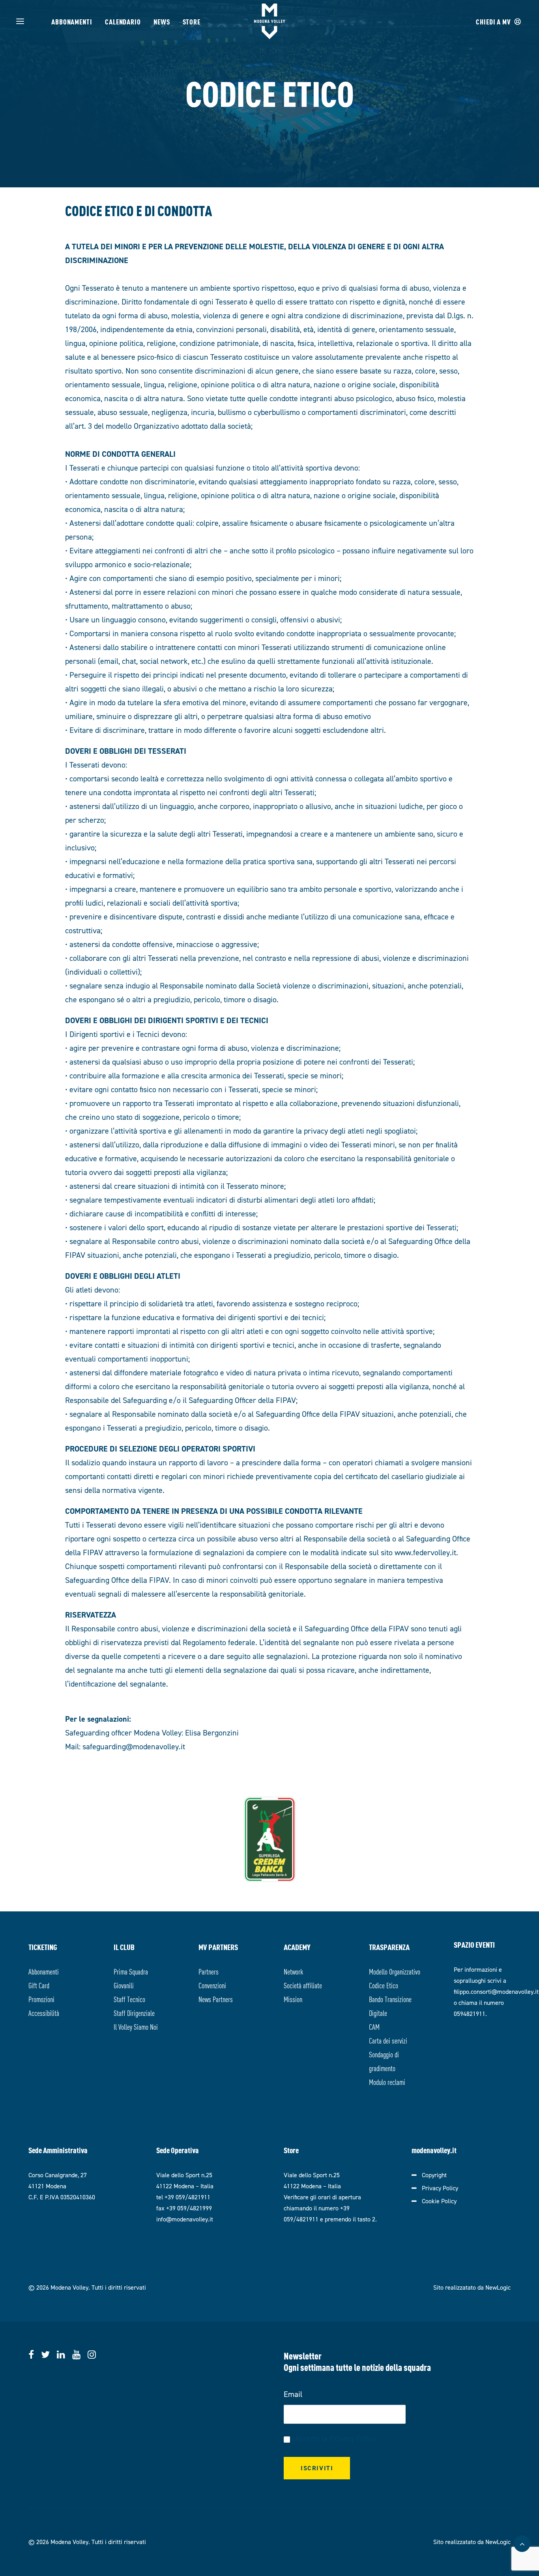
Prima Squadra (131, 1971)
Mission (293, 1999)
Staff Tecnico (129, 1999)
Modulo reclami (387, 2082)
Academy (297, 1947)
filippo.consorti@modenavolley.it (496, 1992)
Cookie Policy (439, 2201)
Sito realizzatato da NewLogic (472, 2287)
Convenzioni (212, 1985)
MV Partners (218, 1947)
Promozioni (41, 1999)
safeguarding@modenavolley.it (134, 1747)
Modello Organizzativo (395, 1971)
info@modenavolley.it (185, 2219)
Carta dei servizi (388, 2040)
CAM (374, 2026)
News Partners (216, 1999)
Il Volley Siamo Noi (136, 2026)
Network (293, 1971)
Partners (209, 1971)
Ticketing (43, 1947)
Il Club (124, 1947)
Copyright (434, 2175)
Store (192, 21)
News (162, 21)
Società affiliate (303, 1985)
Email (293, 2394)
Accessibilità (44, 2013)
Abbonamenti (72, 21)
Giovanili (124, 1985)
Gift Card (39, 1985)
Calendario (123, 21)
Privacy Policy (440, 2188)
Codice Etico (384, 1985)
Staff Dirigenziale (134, 2013)
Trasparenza (389, 1947)
